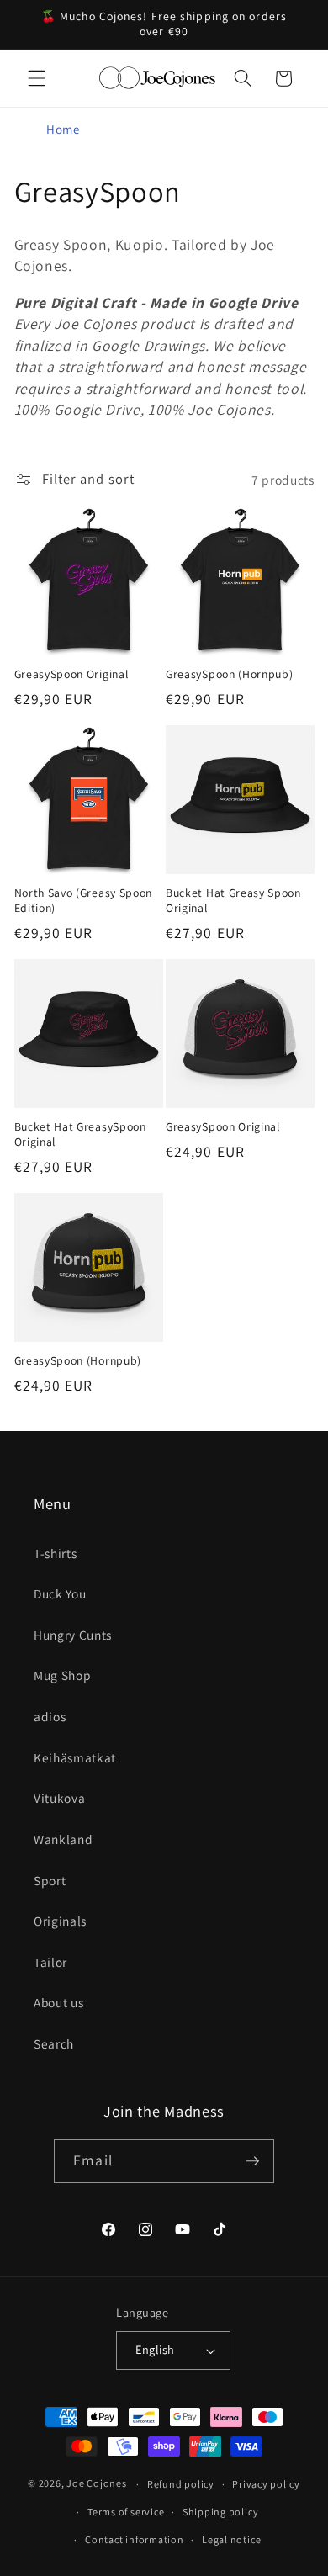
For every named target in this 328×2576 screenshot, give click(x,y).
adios (50, 1716)
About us (58, 2002)
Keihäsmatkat (75, 1757)
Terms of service (126, 2512)
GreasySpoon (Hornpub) (230, 674)
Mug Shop (62, 1675)
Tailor (50, 1962)
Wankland (63, 1839)
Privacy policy (266, 2484)
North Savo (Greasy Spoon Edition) (84, 901)
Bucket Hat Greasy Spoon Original (233, 901)
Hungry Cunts (73, 1635)
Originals (60, 1921)
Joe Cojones (96, 2484)
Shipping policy (221, 2512)
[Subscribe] (252, 2161)
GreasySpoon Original (71, 674)
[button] (37, 78)
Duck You (60, 1593)
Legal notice (231, 2539)
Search (54, 2043)
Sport (50, 1880)
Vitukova (59, 1798)
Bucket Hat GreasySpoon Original (80, 1134)
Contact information (135, 2539)
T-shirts (55, 1553)
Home (63, 129)
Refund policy (181, 2484)
